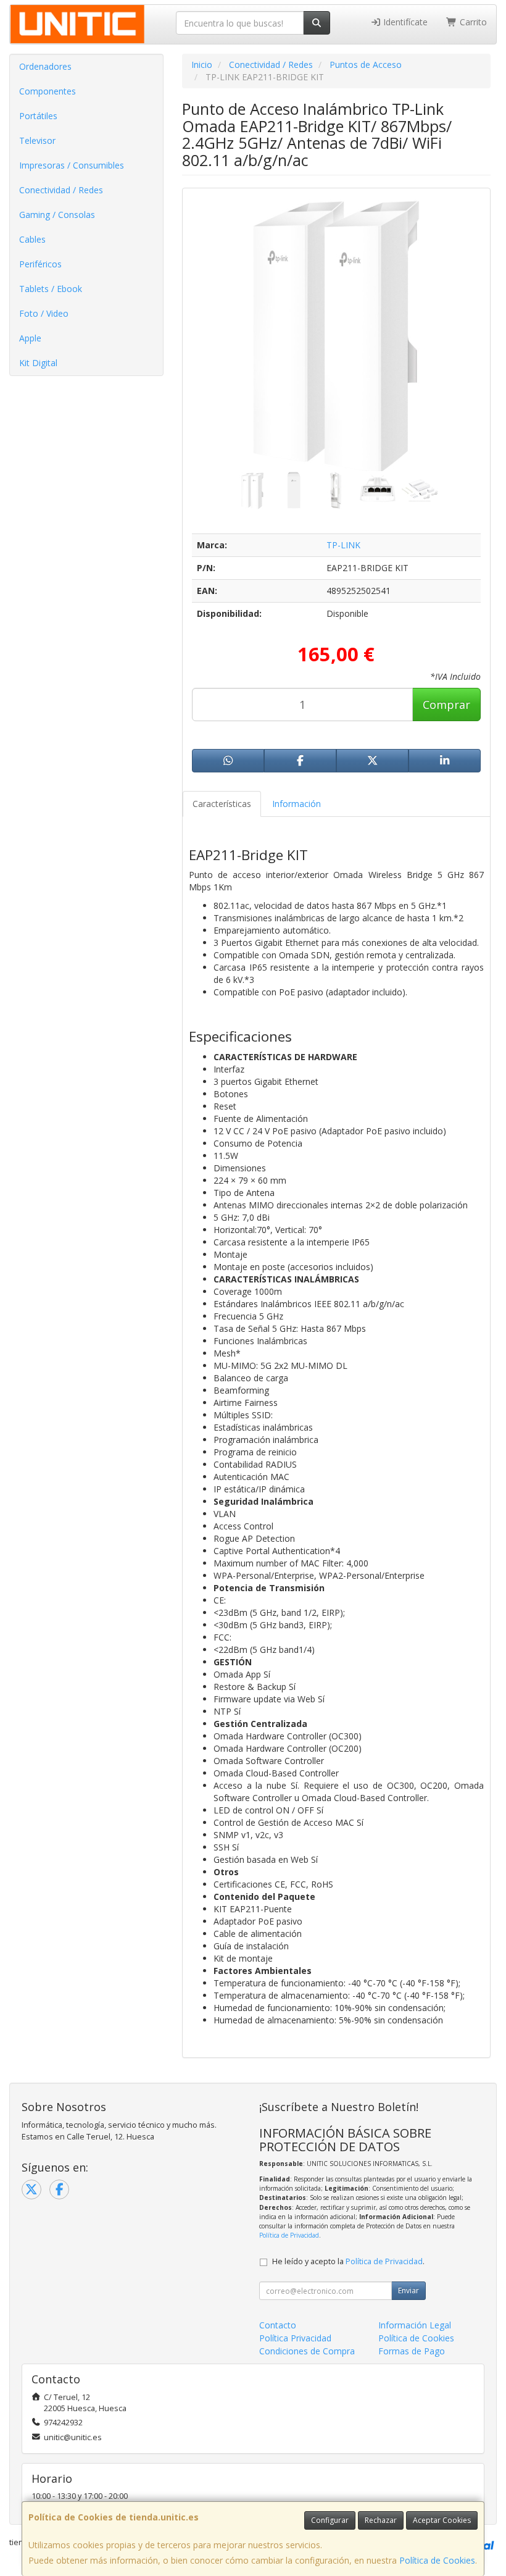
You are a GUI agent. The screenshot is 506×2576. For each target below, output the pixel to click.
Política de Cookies (437, 2560)
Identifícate (404, 22)
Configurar (330, 2520)
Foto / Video (44, 313)
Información (297, 804)
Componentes (48, 91)
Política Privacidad (295, 2338)
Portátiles (38, 116)
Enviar (409, 2290)
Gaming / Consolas (57, 215)
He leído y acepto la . (348, 2261)
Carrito (472, 22)
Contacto (278, 2325)
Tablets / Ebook (51, 289)
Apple (30, 338)
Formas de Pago (412, 2351)
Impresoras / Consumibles (72, 165)
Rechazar (381, 2520)
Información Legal (415, 2325)
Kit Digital (38, 363)
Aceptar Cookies (442, 2520)
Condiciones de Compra (307, 2351)
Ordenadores (45, 66)
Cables (32, 239)
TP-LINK (343, 545)
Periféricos (40, 264)
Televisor (37, 140)
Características (222, 804)
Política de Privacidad (289, 2235)
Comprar (446, 705)
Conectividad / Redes (61, 190)
